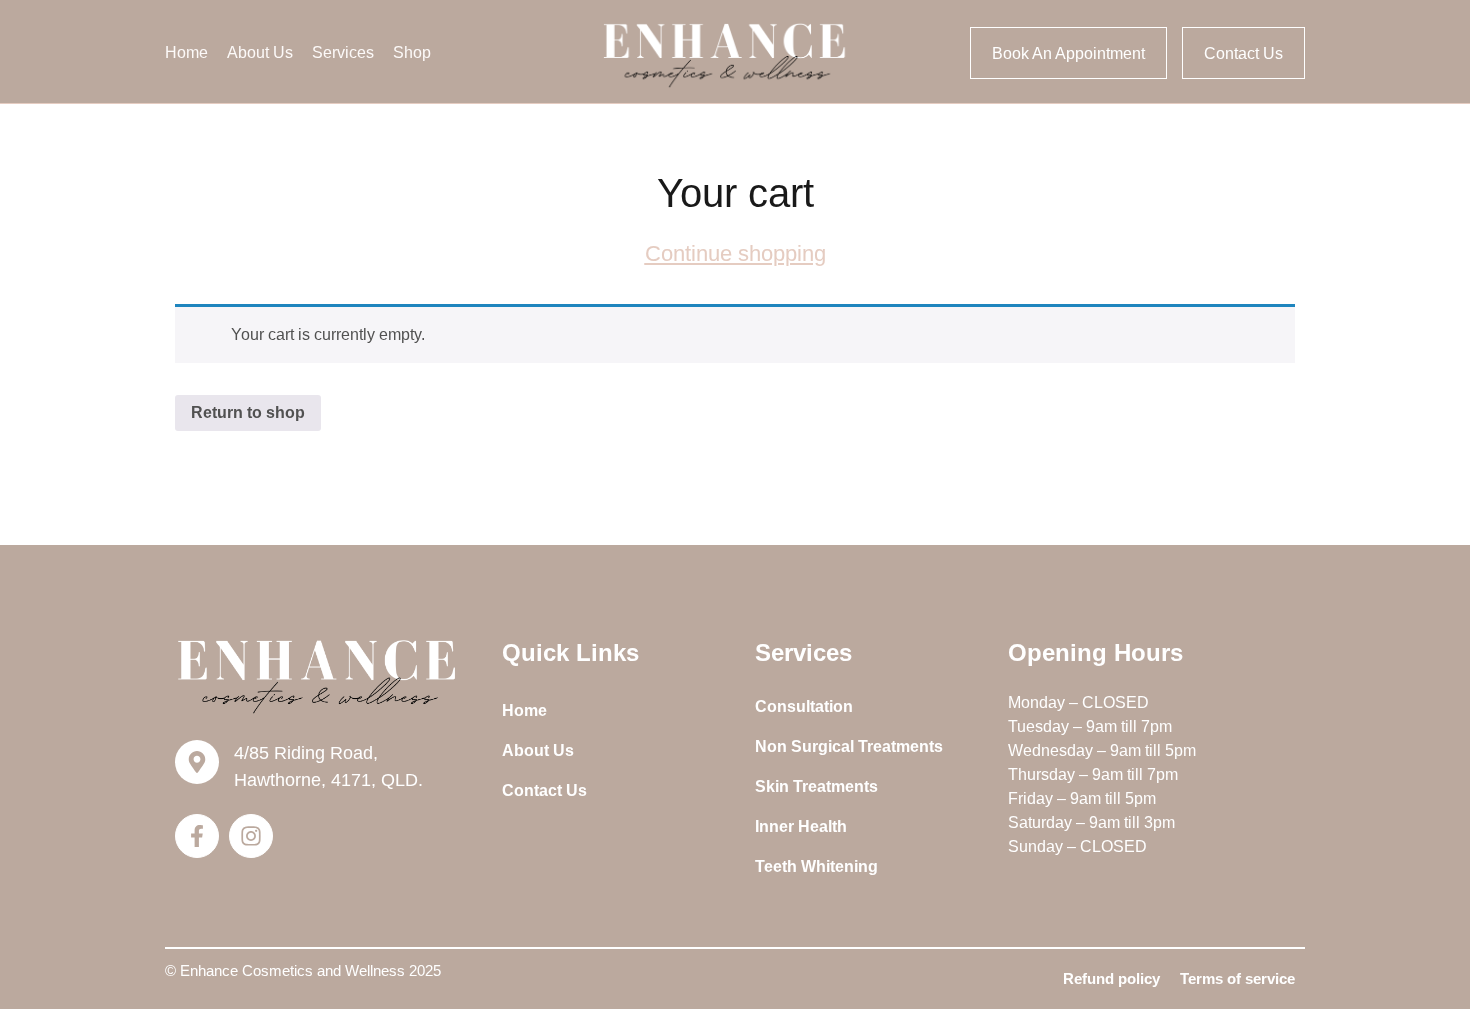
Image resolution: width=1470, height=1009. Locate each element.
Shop (412, 52)
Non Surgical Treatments (849, 746)
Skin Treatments (816, 786)
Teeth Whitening (816, 866)
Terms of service (1237, 978)
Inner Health (801, 826)
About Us (260, 52)
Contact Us (544, 790)
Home (186, 52)
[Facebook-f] (197, 836)
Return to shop (248, 412)
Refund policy (1111, 978)
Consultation (804, 706)
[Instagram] (251, 836)
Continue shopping (735, 253)
